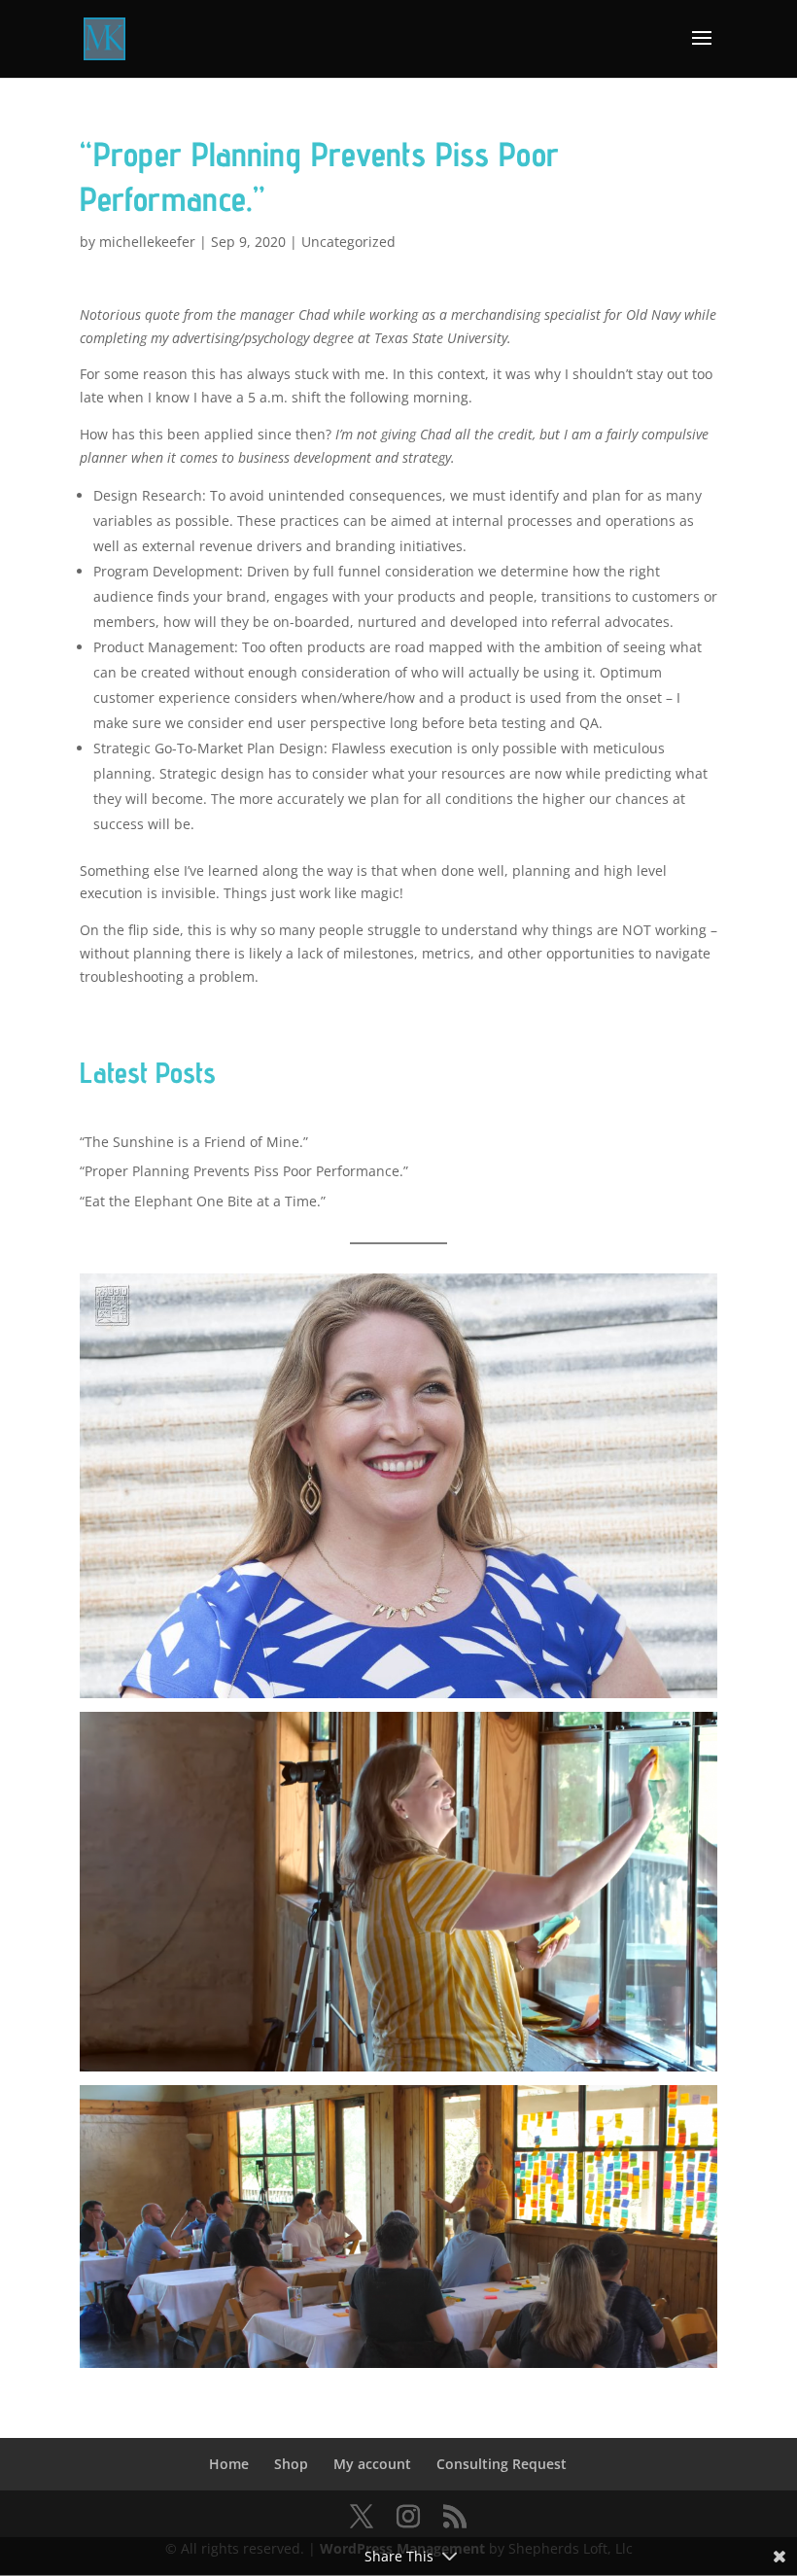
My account (372, 2464)
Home (229, 2464)
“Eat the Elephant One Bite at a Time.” (203, 1201)
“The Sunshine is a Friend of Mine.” (194, 1142)
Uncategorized (348, 242)
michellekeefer (147, 242)
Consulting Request (502, 2464)
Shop (291, 2464)
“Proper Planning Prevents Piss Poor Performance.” (244, 1171)
